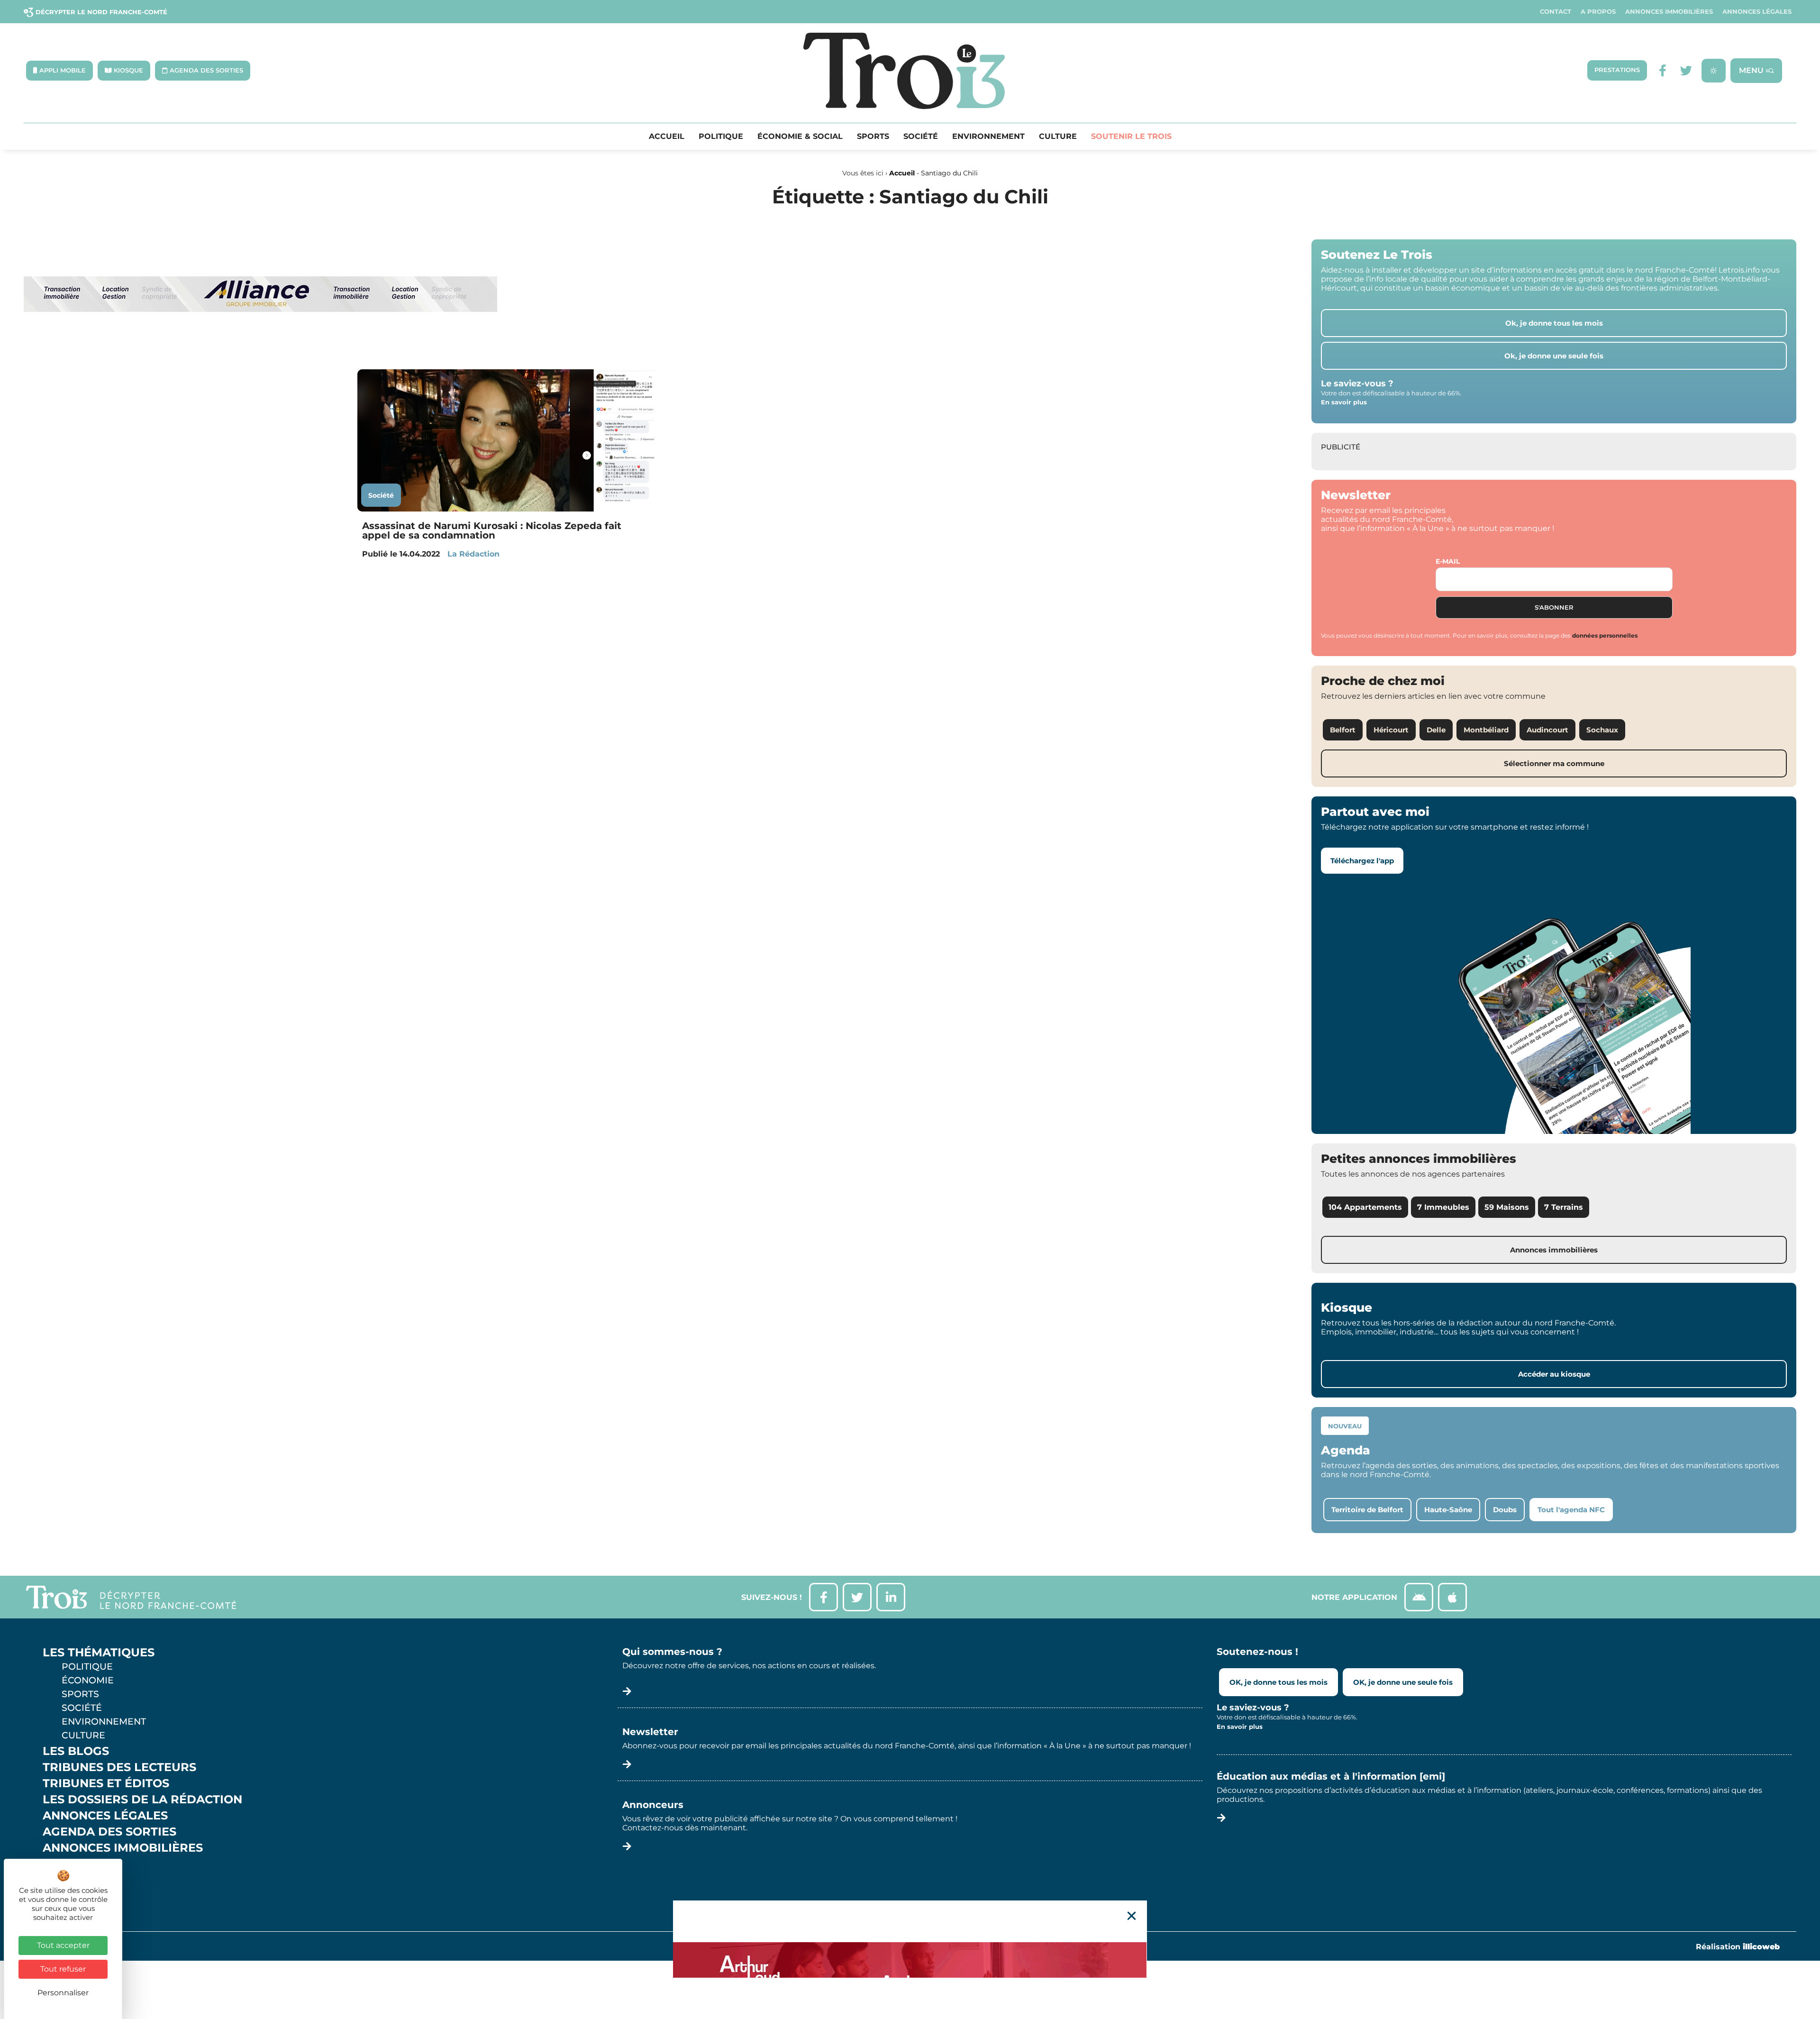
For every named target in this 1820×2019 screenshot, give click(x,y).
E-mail (1448, 561)
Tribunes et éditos (106, 1783)
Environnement (988, 137)
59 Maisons (1507, 1207)
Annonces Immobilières (1669, 12)
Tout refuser (63, 1969)
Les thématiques (99, 1653)
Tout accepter (63, 1945)
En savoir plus (1344, 402)
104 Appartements (1365, 1207)
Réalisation (1738, 1947)
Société (921, 137)
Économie (88, 1680)
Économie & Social (800, 137)
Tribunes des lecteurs (119, 1767)
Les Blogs (76, 1751)
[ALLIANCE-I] (261, 351)
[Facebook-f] (1662, 70)
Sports (873, 137)
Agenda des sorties (109, 1832)
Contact (1556, 12)
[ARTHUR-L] (910, 1960)
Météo (64, 1880)
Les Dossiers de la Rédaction (142, 1800)
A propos (1598, 12)
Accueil (667, 137)
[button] (1132, 1916)
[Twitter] (1686, 70)
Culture (1058, 137)
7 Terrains (1564, 1207)
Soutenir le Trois (1131, 137)
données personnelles (1605, 635)
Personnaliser (63, 1993)
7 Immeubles (1443, 1207)
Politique (721, 137)
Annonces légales (1757, 12)
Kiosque (70, 1864)
